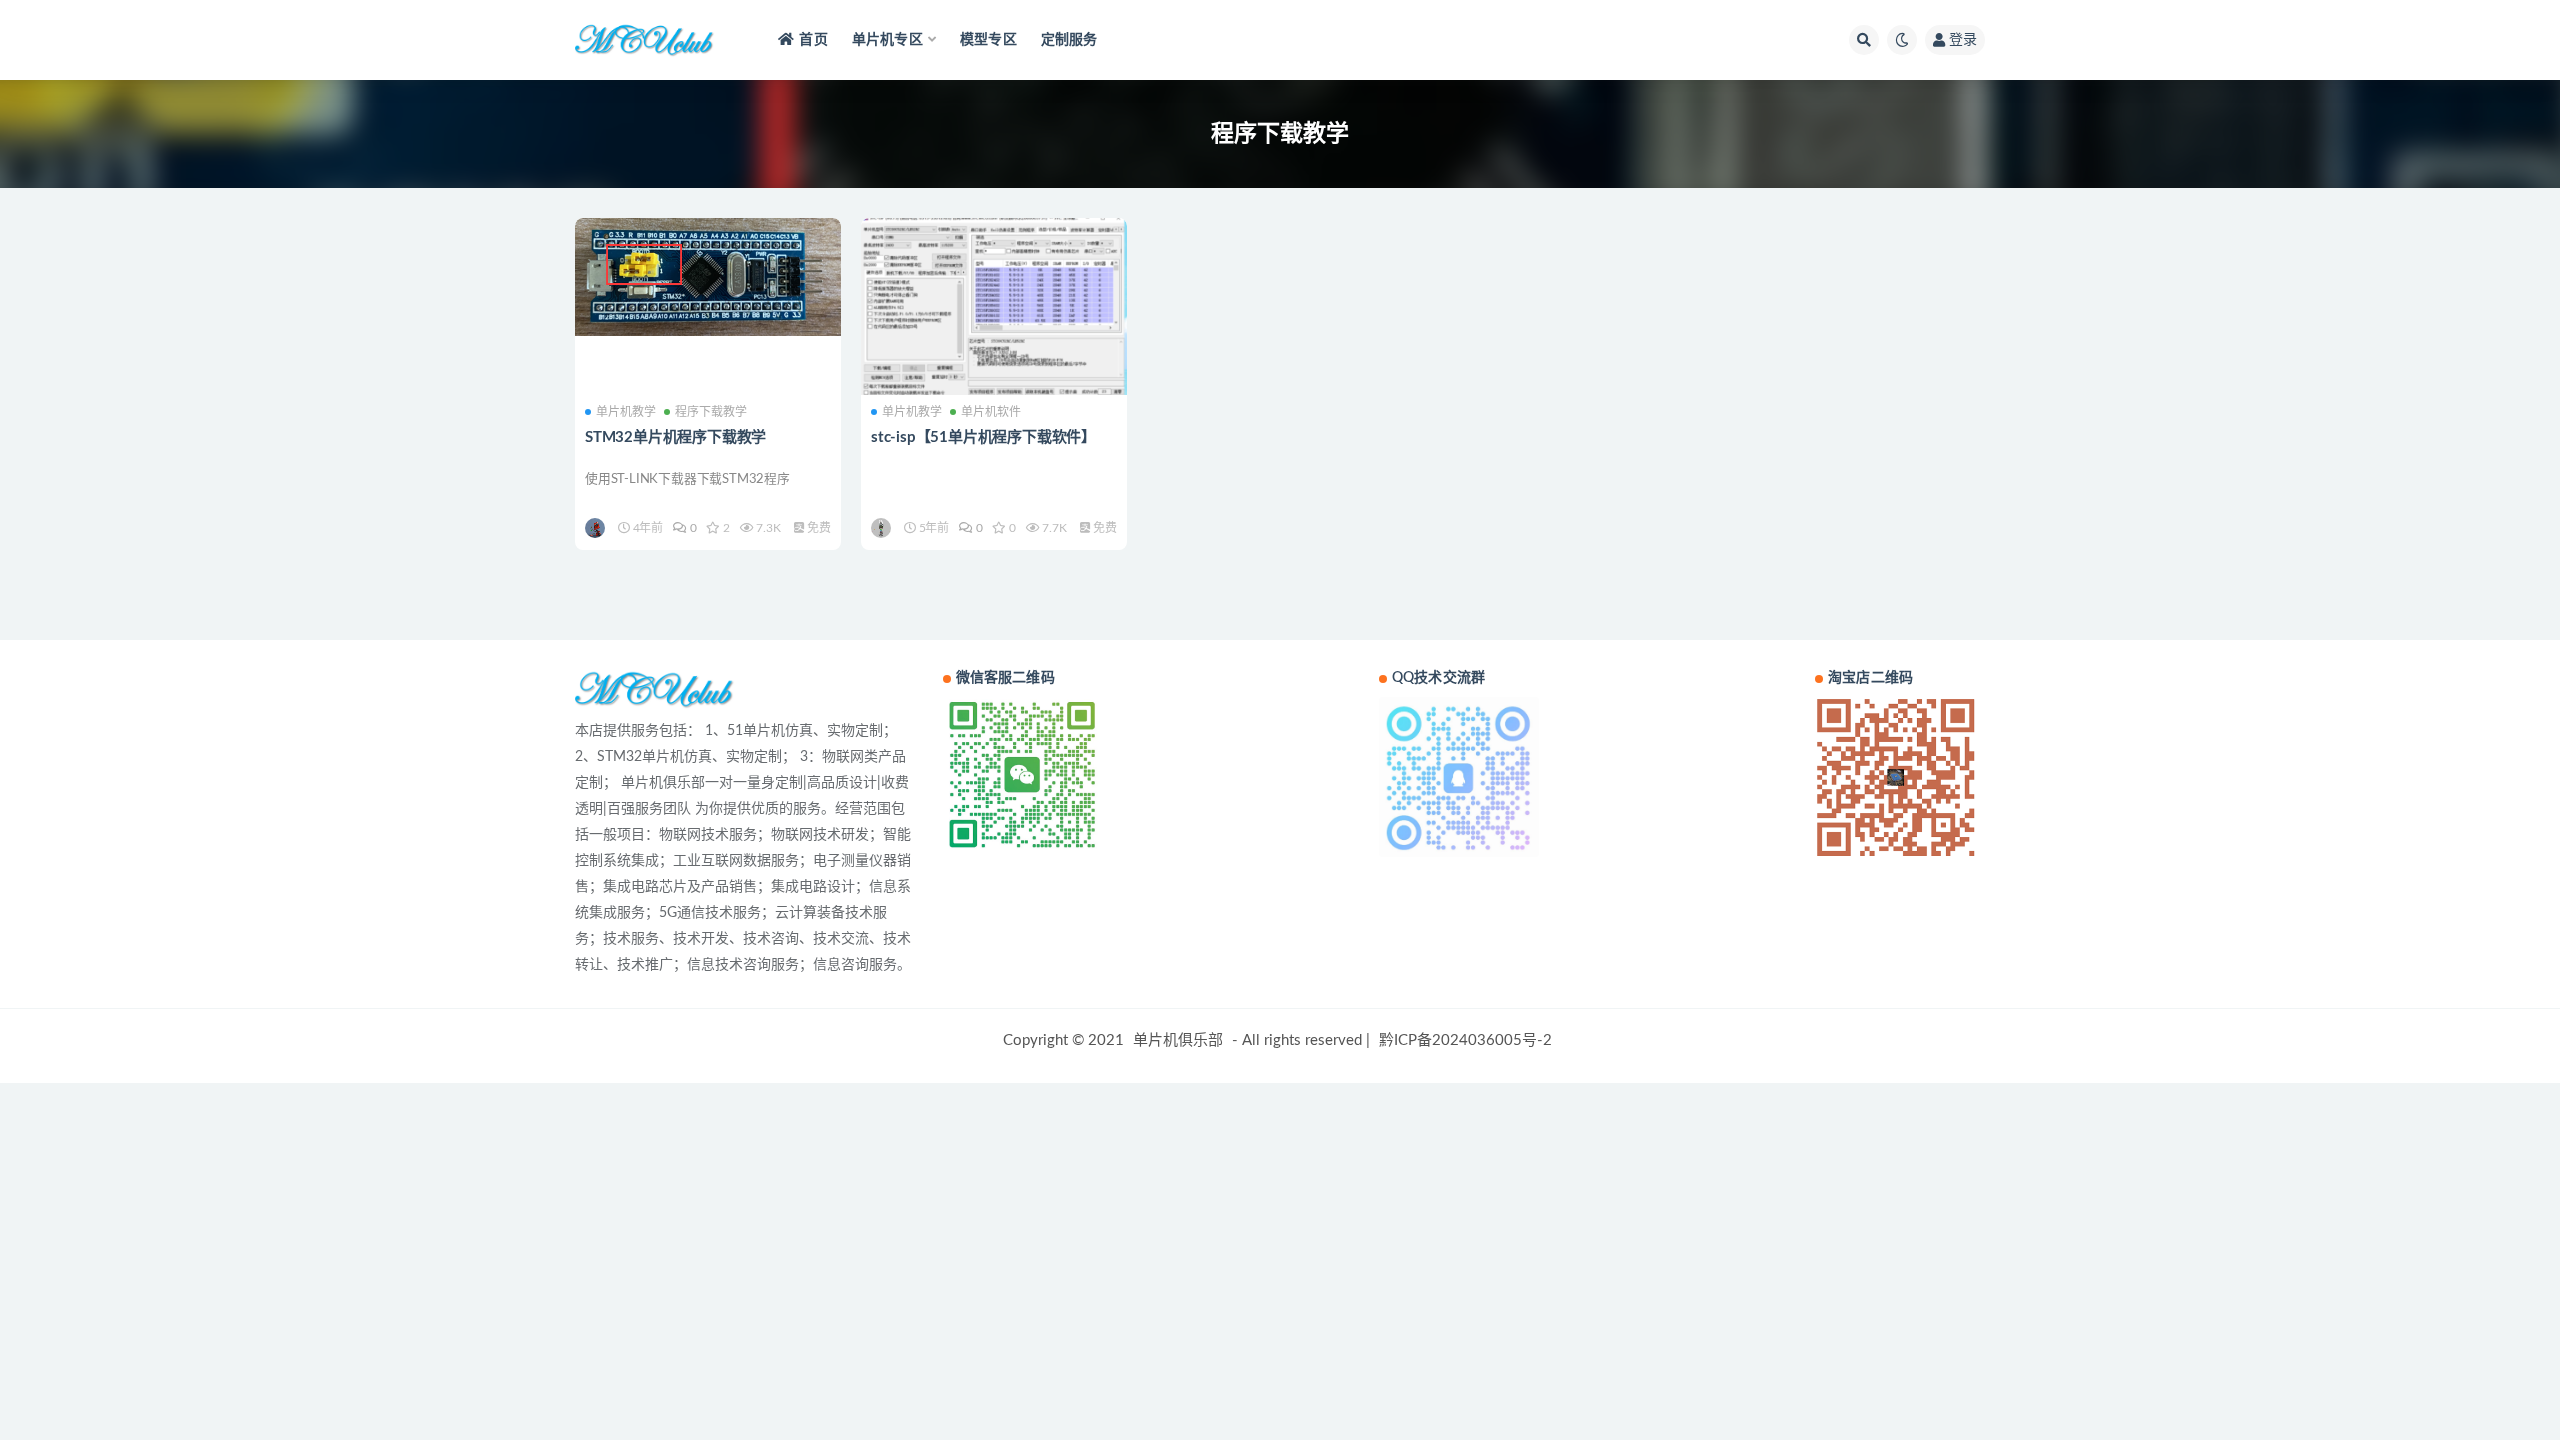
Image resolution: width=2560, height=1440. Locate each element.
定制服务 (1069, 40)
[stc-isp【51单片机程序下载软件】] (994, 306)
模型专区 (988, 40)
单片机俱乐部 (1178, 1040)
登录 (1963, 40)
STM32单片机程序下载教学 (675, 437)
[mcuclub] (596, 528)
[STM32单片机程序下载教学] (708, 277)
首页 (813, 40)
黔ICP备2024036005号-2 (1465, 1040)
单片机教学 (626, 412)
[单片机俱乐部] (882, 528)
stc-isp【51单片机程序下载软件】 (983, 437)
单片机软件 (991, 412)
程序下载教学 (711, 412)
